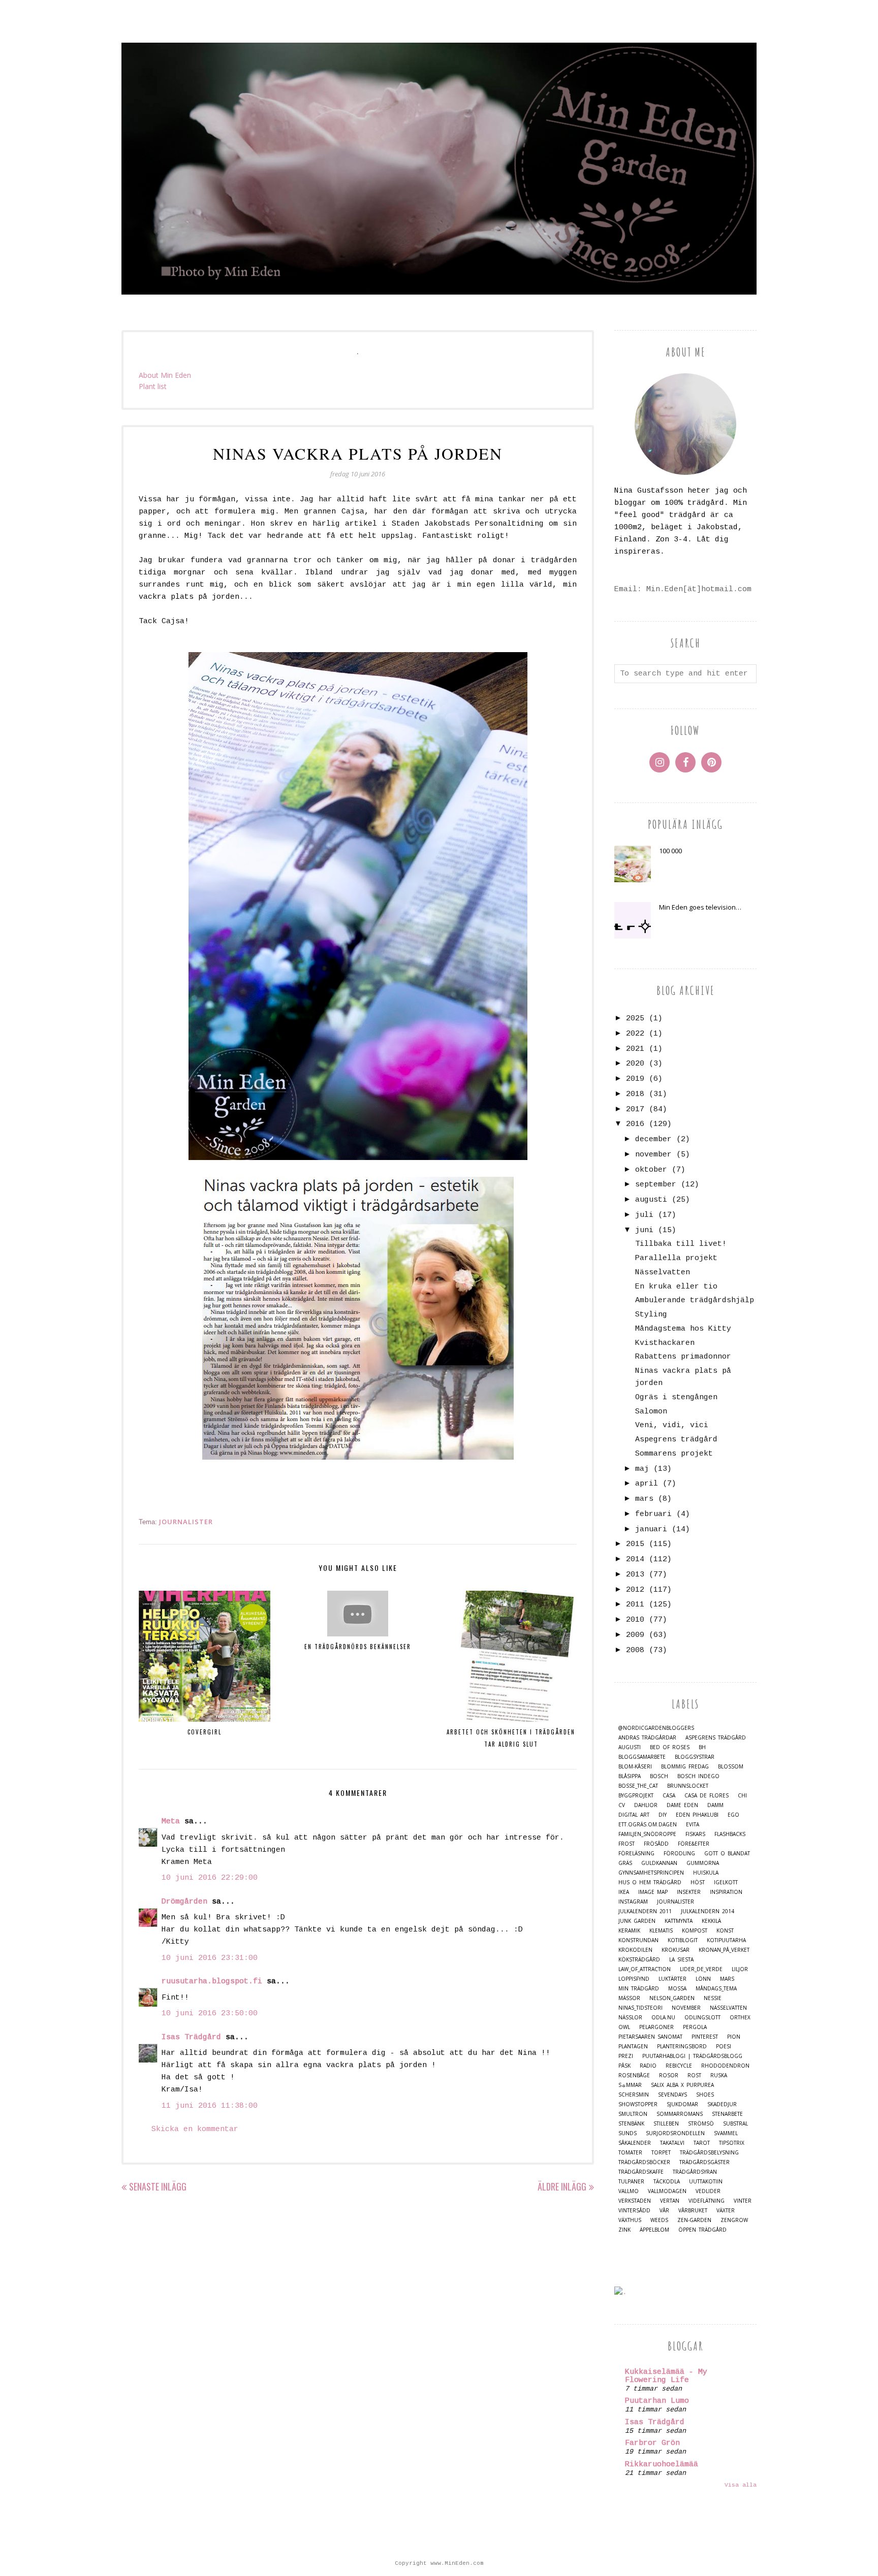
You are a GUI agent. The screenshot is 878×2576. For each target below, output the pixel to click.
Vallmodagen (667, 2191)
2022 (635, 1034)
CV (622, 1805)
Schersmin (634, 2095)
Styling (651, 1315)
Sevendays (672, 2095)
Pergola (695, 2027)
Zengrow (734, 2220)
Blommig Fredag (685, 1767)
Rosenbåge (634, 2075)
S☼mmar (630, 2085)
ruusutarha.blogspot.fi (212, 1982)
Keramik (629, 1931)
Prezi (626, 2056)
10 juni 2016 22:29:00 (210, 1878)
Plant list (153, 386)
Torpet (661, 2153)
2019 (635, 1079)
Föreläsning (636, 1854)
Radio (648, 2066)
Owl (624, 2027)
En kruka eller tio (676, 1287)
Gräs (625, 1863)
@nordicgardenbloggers (656, 1728)
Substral (735, 2124)
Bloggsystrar (695, 1757)
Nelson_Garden (672, 1998)
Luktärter (672, 1979)
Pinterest (705, 2037)
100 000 (670, 851)
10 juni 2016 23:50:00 (210, 2014)
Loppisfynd (634, 1979)
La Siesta (681, 1960)
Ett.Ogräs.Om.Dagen (648, 1825)
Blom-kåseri (635, 1767)
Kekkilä (711, 1921)
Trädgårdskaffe (641, 2172)
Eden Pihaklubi (697, 1815)
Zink (624, 2230)
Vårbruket (693, 2211)
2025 (635, 1019)
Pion (734, 2037)
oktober (651, 1170)
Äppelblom (654, 2230)
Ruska (719, 2075)
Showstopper (638, 2104)
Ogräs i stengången (676, 1397)
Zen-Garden (694, 2220)
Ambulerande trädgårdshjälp (695, 1300)
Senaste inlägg (158, 2186)
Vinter (743, 2201)
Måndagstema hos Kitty (683, 1329)
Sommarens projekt (674, 1454)
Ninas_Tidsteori (640, 2008)
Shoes (705, 2095)
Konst (725, 1931)
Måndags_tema (716, 1989)
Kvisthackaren (665, 1343)
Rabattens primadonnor (683, 1357)
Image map (653, 1892)
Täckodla (667, 2182)
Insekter (689, 1892)
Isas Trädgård (191, 2037)
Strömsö (701, 2124)
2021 (635, 1049)
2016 (635, 1124)
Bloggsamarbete (642, 1757)
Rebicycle (679, 2066)
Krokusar (676, 1950)
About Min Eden (165, 375)
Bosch (659, 1776)
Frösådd (656, 1844)
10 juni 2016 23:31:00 (210, 1958)
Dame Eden (682, 1805)
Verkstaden (635, 2201)
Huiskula (706, 1873)
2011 (635, 1605)
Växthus (630, 2220)
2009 (635, 1635)
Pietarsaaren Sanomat (650, 2037)
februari (653, 1514)
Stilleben (666, 2124)
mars (644, 1499)
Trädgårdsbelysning (709, 2153)
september (656, 1185)
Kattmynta (679, 1921)
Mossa (677, 1989)
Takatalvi (672, 2143)
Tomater (630, 2153)
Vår (664, 2211)
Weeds (659, 2220)
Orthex (740, 2018)
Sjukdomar (682, 2104)
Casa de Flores (707, 1796)
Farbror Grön (652, 2443)
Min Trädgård (639, 1989)
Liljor (740, 1969)
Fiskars (695, 1834)
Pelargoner (656, 2027)
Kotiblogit (683, 1940)
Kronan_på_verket (724, 1950)
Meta (171, 1822)
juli (644, 1215)
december (653, 1139)
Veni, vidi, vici (672, 1425)
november (653, 1155)
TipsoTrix (732, 2143)
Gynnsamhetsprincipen (651, 1873)
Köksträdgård (639, 1960)
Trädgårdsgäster (704, 2162)
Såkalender (635, 2143)
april (647, 1484)
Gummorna (703, 1863)
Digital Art (634, 1815)
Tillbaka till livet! (681, 1244)
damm (715, 1805)
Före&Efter (694, 1844)
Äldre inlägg (562, 2186)
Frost (626, 1844)
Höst (698, 1882)
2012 (635, 1590)
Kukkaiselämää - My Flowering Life (666, 2376)
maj (642, 1469)
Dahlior (646, 1805)
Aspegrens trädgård (676, 1440)
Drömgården (184, 1902)
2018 (635, 1094)
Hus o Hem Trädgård (650, 1882)
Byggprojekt (636, 1796)
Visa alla (741, 2485)
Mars (727, 1979)
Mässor (629, 1998)
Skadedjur (722, 2104)
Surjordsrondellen (675, 2133)
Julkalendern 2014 (708, 1911)
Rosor (669, 2075)
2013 (635, 1575)
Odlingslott (702, 2018)
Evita (693, 1825)
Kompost (695, 1931)
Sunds (628, 2133)
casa (669, 1796)
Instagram (633, 1902)
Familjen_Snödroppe (647, 1834)
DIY (663, 1815)
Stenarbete (727, 2114)
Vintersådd (634, 2211)
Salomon (651, 1412)
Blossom (731, 1767)
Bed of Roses (670, 1747)
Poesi (724, 2047)
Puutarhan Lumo (657, 2401)
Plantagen (633, 2047)
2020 (635, 1064)
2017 (635, 1109)
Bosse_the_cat (638, 1786)
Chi (742, 1796)
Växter (726, 2211)
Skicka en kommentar (195, 2129)
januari (651, 1529)
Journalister (186, 1522)
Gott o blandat (727, 1854)
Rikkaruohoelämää (662, 2465)
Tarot (702, 2143)
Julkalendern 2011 (645, 1911)
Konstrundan (638, 1940)
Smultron (633, 2114)
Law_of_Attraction (645, 1969)
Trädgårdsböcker (644, 2162)
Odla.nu (663, 2018)
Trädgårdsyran (695, 2172)
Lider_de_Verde (701, 1969)
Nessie (713, 1998)
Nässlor (630, 2018)
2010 (635, 1620)
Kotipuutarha (726, 1940)
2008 (635, 1650)
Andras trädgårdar (647, 1738)
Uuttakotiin (706, 2182)
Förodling (679, 1854)
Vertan (670, 2201)
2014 (635, 1559)
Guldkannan (659, 1863)
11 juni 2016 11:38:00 (210, 2106)
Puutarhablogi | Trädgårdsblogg (692, 2056)
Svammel (726, 2133)
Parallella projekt (676, 1258)
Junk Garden (637, 1921)
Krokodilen (635, 1950)
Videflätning (707, 2201)
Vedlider (708, 2191)
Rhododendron (725, 2066)
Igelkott (726, 1882)
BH (702, 1747)
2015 (635, 1544)
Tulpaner (631, 2182)
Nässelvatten (663, 1273)
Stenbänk (631, 2124)
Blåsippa (630, 1776)
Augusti (630, 1747)
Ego (733, 1815)
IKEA (624, 1892)
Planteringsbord (682, 2047)
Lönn (703, 1979)
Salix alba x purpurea (682, 2085)
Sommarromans (680, 2114)
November (686, 2008)
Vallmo (629, 2191)
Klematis (661, 1931)
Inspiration (726, 1892)
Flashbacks (730, 1834)
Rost (694, 2075)
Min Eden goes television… (700, 907)
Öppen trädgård (702, 2230)
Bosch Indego (698, 1776)
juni (644, 1230)
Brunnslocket (688, 1786)
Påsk (624, 2066)
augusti (651, 1200)
